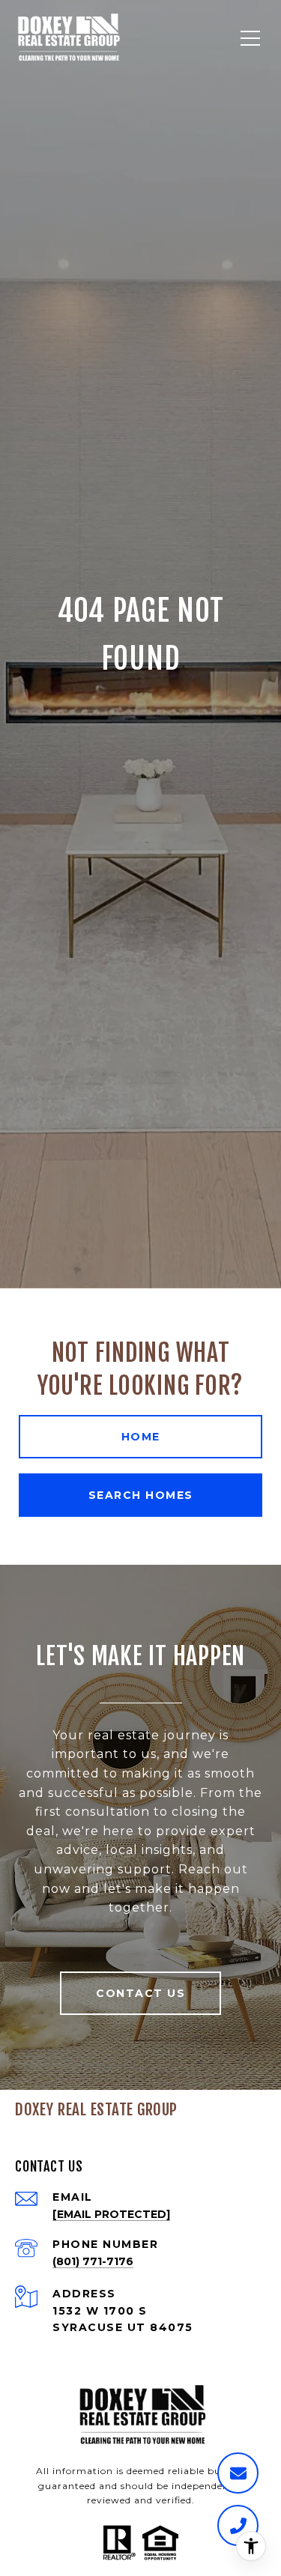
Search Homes (141, 1495)
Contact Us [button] (140, 1993)
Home (141, 1437)
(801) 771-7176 (93, 2261)
